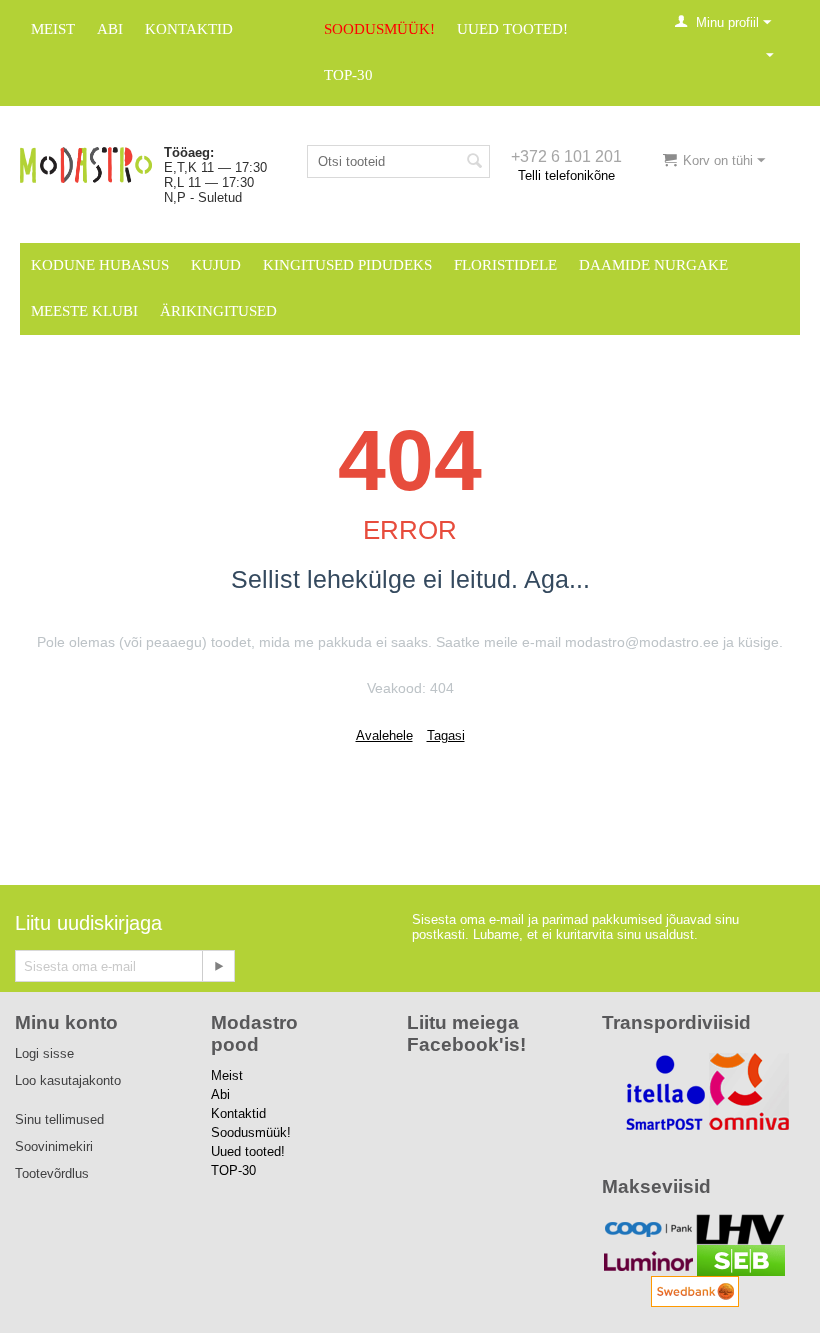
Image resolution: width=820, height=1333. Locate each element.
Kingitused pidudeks (347, 265)
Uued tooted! (512, 29)
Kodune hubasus (100, 265)
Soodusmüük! (379, 29)
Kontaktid (189, 29)
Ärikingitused (218, 311)
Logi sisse (44, 1053)
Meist (53, 29)
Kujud (216, 265)
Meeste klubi (84, 311)
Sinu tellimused (59, 1119)
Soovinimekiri (54, 1146)
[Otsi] (475, 163)
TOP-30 (348, 75)
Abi (110, 29)
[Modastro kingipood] (86, 163)
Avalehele (384, 735)
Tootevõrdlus (52, 1173)
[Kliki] (218, 966)
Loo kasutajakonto (68, 1080)
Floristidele (505, 265)
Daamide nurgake (653, 265)
